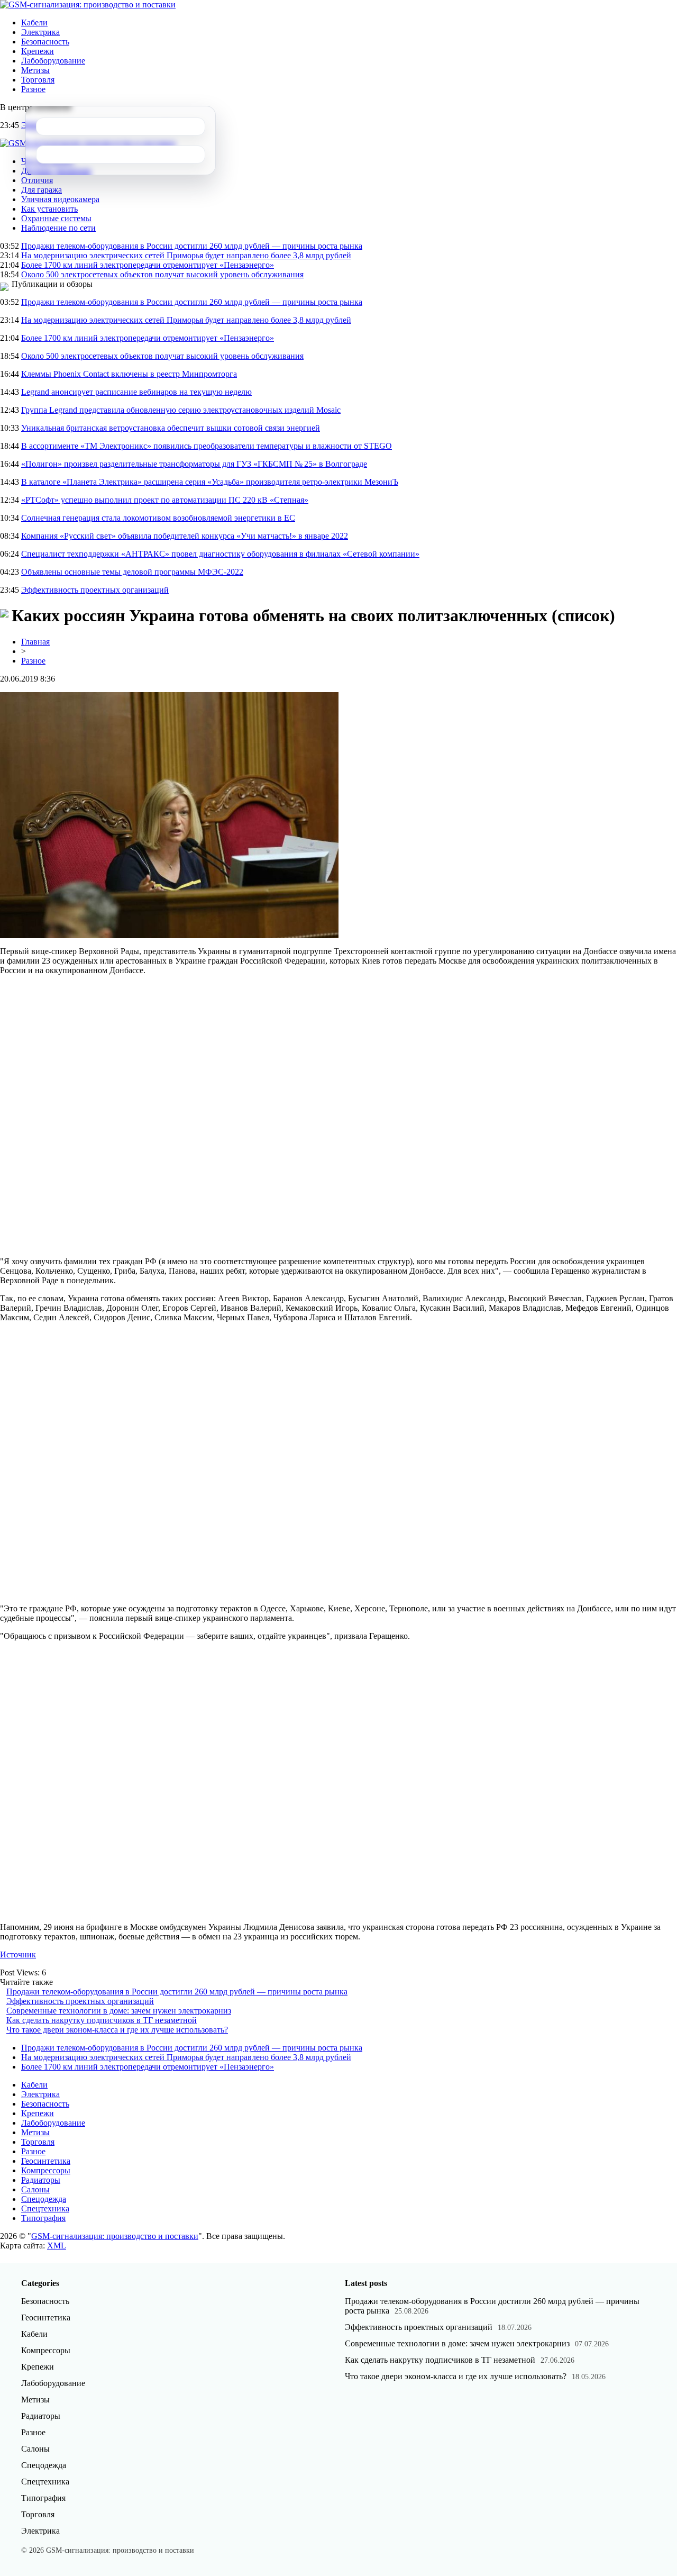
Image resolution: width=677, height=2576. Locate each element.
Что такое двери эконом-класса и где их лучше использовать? (117, 2030)
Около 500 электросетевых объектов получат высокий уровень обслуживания (162, 274)
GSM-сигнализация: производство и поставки (115, 2236)
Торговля (38, 80)
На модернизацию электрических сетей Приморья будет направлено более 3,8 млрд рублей (186, 255)
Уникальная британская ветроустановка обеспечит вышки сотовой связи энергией (171, 428)
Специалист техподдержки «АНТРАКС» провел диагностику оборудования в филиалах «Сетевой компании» (220, 554)
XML (57, 2246)
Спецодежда (44, 2199)
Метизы (35, 70)
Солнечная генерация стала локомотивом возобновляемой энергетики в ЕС (158, 518)
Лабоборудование (53, 61)
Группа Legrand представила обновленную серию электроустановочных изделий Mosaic (181, 410)
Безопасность (45, 42)
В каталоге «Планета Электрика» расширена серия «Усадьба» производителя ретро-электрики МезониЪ (210, 482)
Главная (35, 642)
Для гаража (42, 190)
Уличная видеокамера (60, 199)
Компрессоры (46, 2170)
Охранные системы (56, 218)
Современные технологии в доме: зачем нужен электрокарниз (119, 2011)
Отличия (37, 180)
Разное (33, 89)
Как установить (49, 209)
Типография (43, 2218)
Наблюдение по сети (58, 228)
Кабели (34, 22)
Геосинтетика (46, 2161)
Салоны (35, 2189)
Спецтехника (45, 2208)
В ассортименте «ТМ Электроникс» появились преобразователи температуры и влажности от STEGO (207, 446)
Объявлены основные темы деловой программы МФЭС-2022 (132, 572)
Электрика (40, 32)
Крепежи (38, 51)
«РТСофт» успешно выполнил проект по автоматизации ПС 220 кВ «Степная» (165, 500)
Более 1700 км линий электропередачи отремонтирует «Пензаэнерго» (148, 265)
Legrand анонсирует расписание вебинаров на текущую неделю (136, 392)
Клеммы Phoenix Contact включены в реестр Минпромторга (129, 374)
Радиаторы (41, 2180)
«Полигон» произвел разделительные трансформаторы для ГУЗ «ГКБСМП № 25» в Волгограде (194, 464)
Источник (18, 1954)
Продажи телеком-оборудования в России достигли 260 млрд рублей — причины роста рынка (192, 246)
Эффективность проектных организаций (95, 590)
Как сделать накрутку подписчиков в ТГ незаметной (102, 2020)
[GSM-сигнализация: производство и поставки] (88, 4)
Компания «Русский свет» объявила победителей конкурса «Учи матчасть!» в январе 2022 (185, 536)
